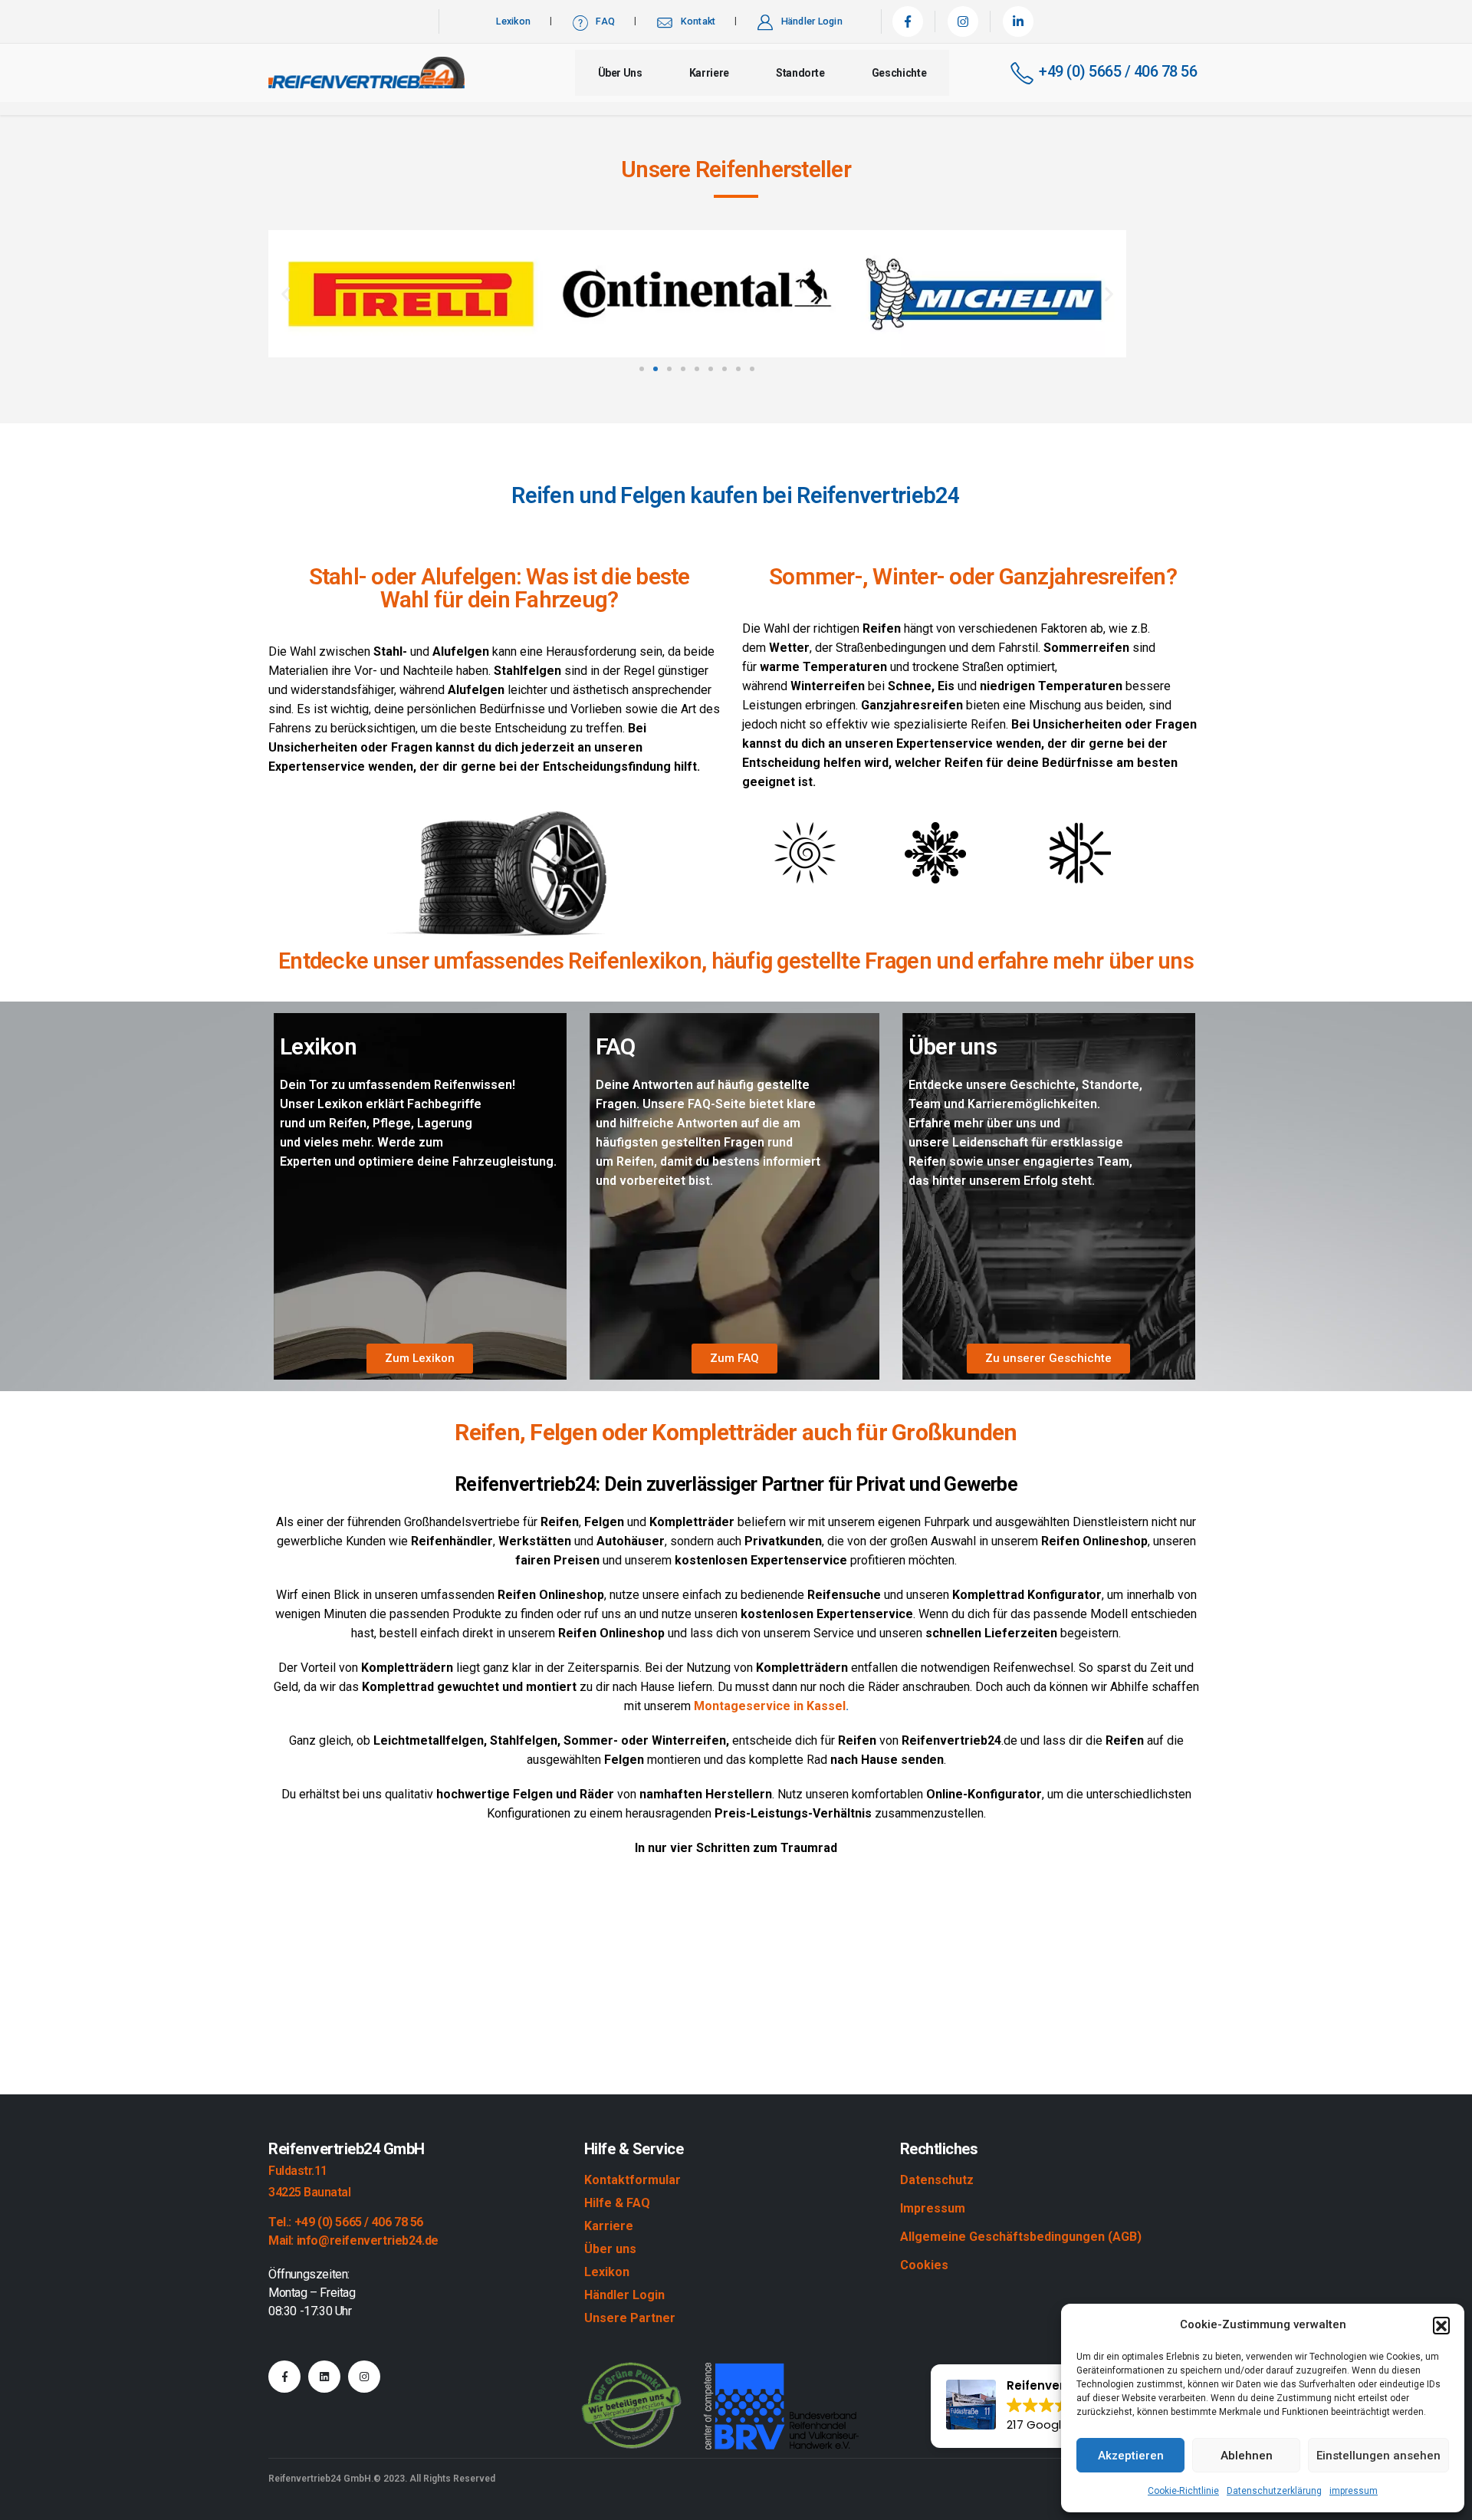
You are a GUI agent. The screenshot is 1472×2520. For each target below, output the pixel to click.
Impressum (933, 2208)
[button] (1441, 2325)
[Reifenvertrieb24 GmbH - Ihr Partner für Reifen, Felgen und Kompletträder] (366, 73)
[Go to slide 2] (655, 369)
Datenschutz (937, 2180)
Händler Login (812, 21)
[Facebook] (908, 21)
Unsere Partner (630, 2318)
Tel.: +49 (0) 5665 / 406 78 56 (346, 2222)
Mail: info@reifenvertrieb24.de (353, 2240)
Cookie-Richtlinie (1183, 2491)
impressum (1354, 2491)
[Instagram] (963, 21)
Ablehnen (1247, 2456)
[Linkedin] (324, 2377)
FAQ (605, 21)
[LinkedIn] (1018, 21)
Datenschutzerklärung (1274, 2491)
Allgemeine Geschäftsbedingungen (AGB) (1021, 2237)
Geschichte (899, 73)
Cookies (924, 2265)
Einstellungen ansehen (1378, 2456)
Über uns (620, 73)
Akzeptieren (1131, 2456)
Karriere (709, 73)
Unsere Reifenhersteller (736, 169)
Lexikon (513, 21)
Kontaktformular (632, 2180)
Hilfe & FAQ (617, 2203)
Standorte (800, 73)
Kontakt (698, 21)
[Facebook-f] (284, 2377)
